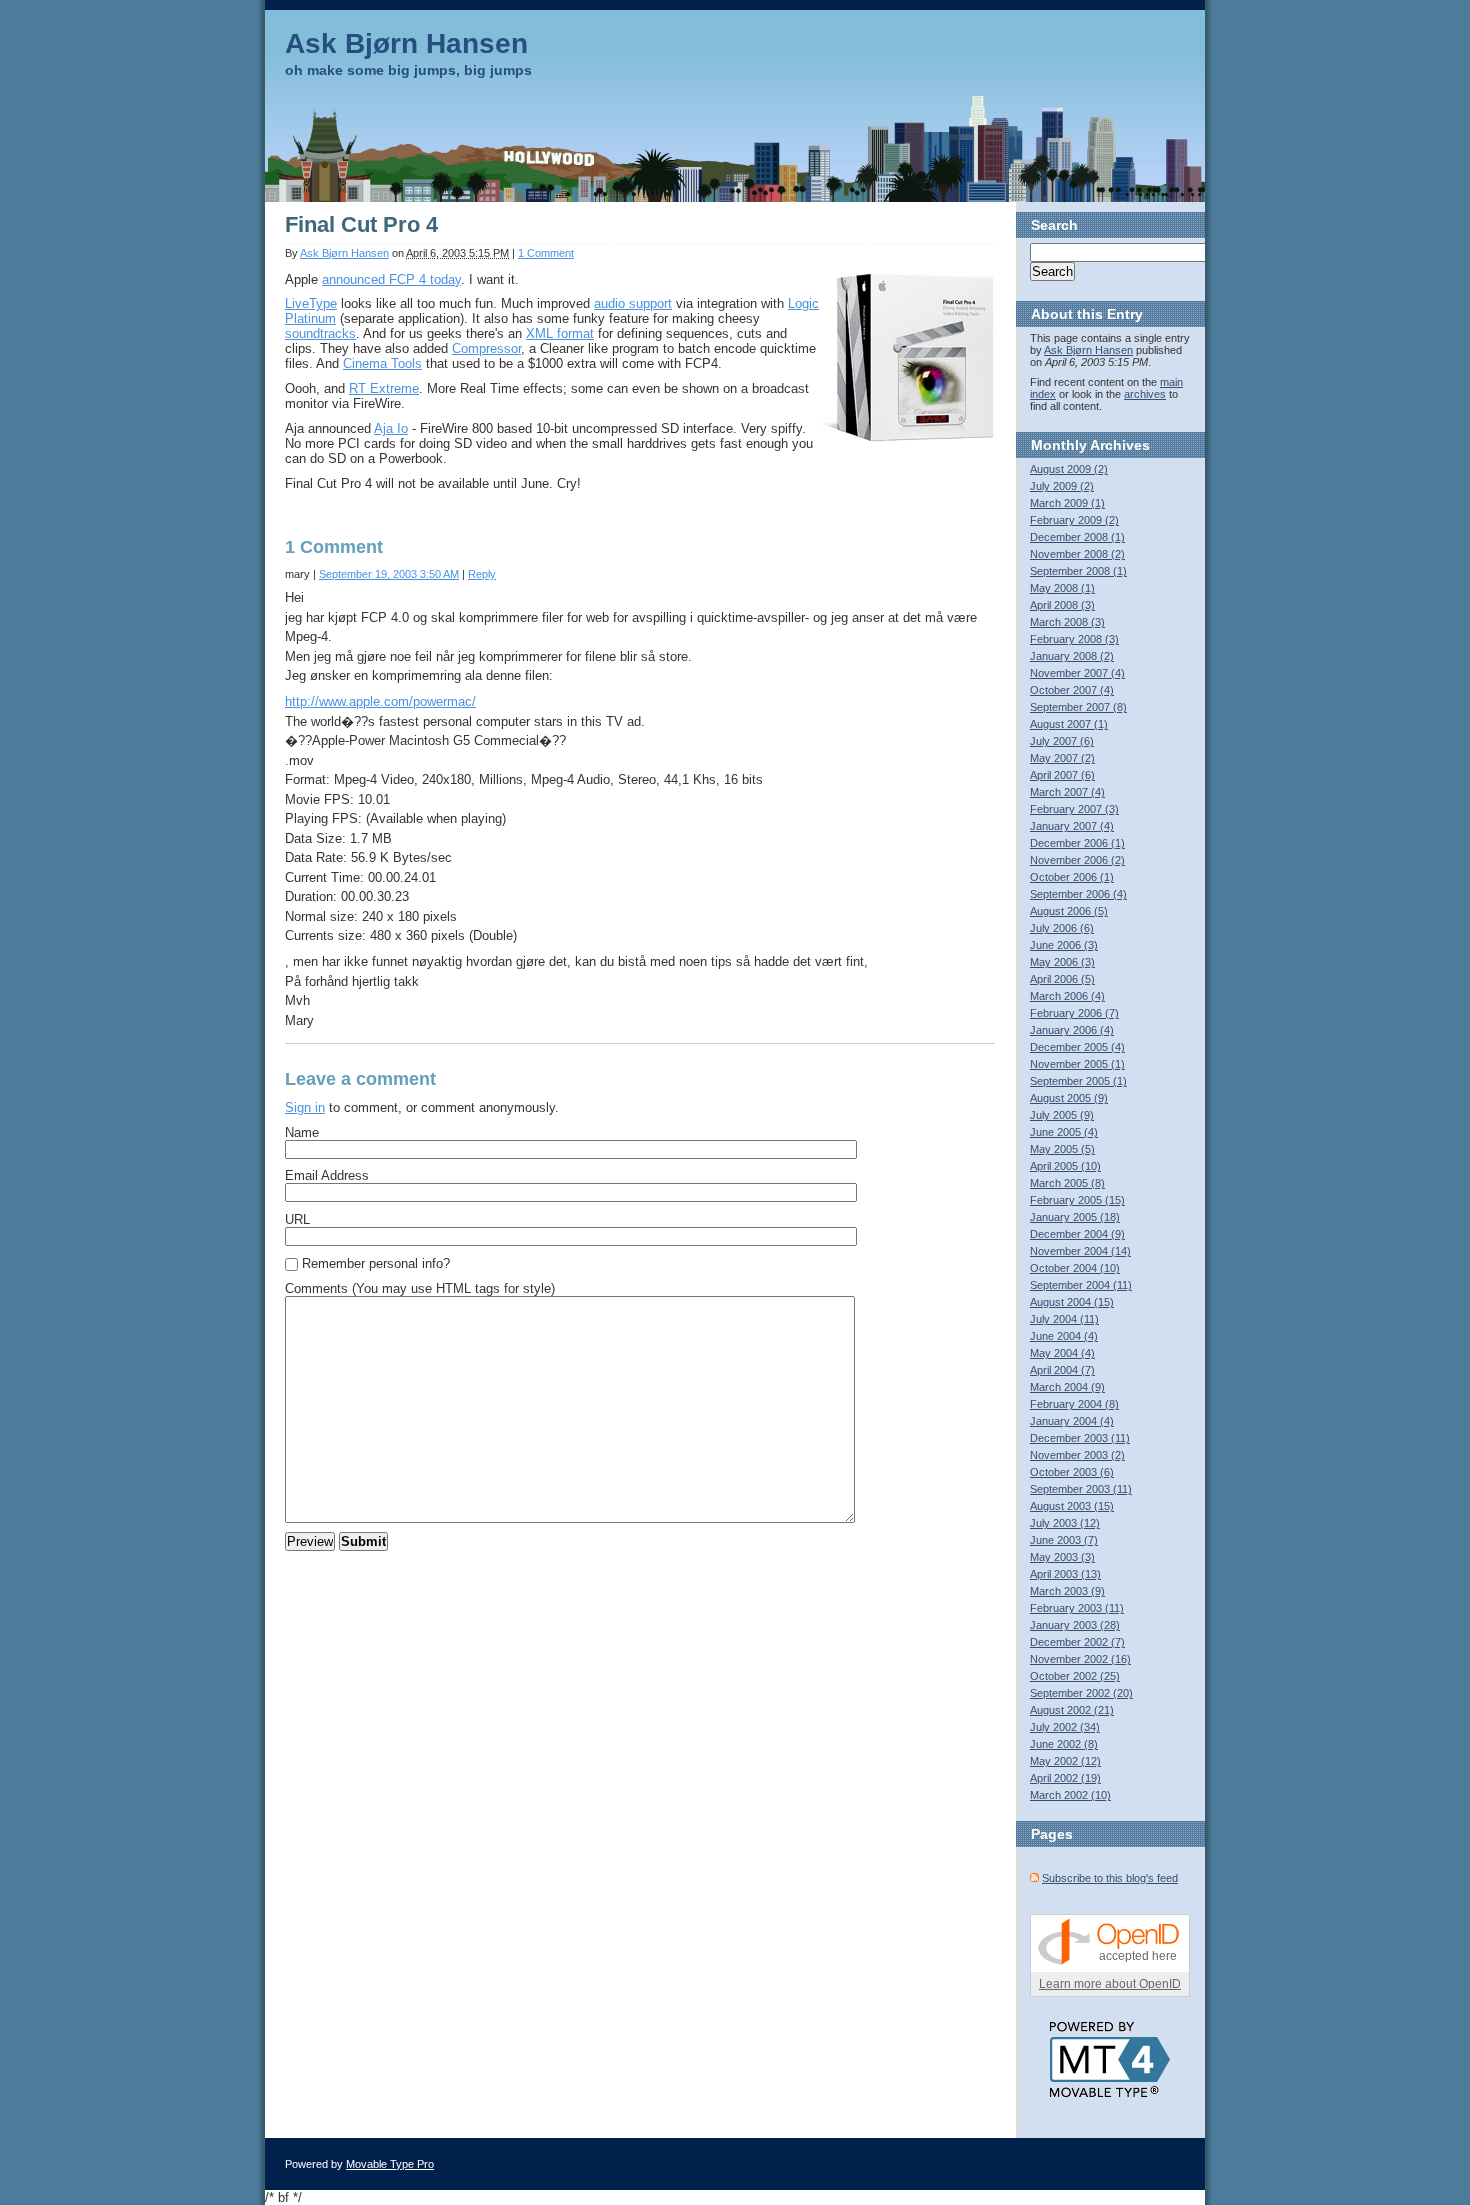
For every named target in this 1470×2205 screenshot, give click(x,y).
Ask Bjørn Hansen (406, 43)
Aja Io (391, 428)
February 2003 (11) (1077, 1608)
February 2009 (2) (1074, 520)
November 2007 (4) (1077, 673)
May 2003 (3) (1062, 1557)
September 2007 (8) (1078, 707)
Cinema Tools (382, 363)
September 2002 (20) (1081, 1693)
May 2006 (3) (1062, 962)
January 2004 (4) (1072, 1421)
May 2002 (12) (1065, 1761)
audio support (633, 303)
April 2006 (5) (1062, 979)
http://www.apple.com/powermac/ (380, 701)
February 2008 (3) (1074, 639)
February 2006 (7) (1074, 1013)
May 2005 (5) (1062, 1149)
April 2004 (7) (1062, 1370)
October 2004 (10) (1075, 1268)
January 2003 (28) (1075, 1625)
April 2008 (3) (1062, 605)
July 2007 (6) (1062, 741)
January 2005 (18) (1075, 1217)
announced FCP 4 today (391, 279)
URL (297, 1219)
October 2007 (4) (1072, 690)
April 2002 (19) (1065, 1778)
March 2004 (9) (1067, 1387)
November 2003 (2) (1077, 1455)
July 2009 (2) (1062, 486)
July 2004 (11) (1064, 1319)
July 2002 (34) (1065, 1727)
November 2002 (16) (1080, 1659)
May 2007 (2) (1062, 758)
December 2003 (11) (1080, 1438)
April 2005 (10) (1065, 1166)
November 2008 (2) (1077, 554)
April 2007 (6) (1062, 775)
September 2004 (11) (1081, 1285)
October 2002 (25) (1075, 1676)
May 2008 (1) (1062, 588)
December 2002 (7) (1077, 1642)
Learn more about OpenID (1110, 1984)
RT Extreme (384, 388)
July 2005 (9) (1062, 1115)
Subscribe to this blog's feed (1110, 1878)
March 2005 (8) (1067, 1183)
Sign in (305, 1107)
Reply (482, 574)
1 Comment (546, 253)
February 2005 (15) (1077, 1200)
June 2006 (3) (1064, 945)
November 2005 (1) (1077, 1064)
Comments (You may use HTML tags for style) (420, 1288)
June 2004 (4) (1064, 1336)
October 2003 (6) (1072, 1472)
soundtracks (320, 333)
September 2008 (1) (1078, 571)
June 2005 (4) (1064, 1132)
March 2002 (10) (1070, 1795)
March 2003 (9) (1067, 1591)
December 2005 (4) (1077, 1047)
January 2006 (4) (1072, 1030)
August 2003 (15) (1072, 1506)
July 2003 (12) (1065, 1523)
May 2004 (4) (1062, 1353)
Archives (1120, 445)
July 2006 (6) (1062, 928)
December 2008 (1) (1077, 537)
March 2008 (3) (1067, 622)
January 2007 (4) (1072, 826)
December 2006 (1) (1077, 843)
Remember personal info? (376, 1263)
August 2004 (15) (1072, 1302)
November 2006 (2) (1077, 860)
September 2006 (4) (1078, 894)
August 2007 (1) (1069, 724)
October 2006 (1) (1072, 877)
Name (302, 1132)
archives (1145, 394)
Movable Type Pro (390, 2164)
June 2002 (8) (1064, 1744)
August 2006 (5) (1069, 911)
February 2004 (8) (1074, 1404)
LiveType (311, 303)
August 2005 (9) (1069, 1098)
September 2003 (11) (1081, 1489)
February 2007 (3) (1074, 809)
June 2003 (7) (1064, 1540)
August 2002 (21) (1072, 1710)
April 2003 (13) (1065, 1574)
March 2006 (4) (1067, 996)
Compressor (486, 348)
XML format (560, 333)
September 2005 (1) (1078, 1081)
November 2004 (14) (1080, 1251)
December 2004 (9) (1077, 1234)
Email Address (327, 1175)
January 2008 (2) (1072, 656)
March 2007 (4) (1067, 792)
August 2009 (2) (1069, 469)
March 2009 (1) (1067, 503)
